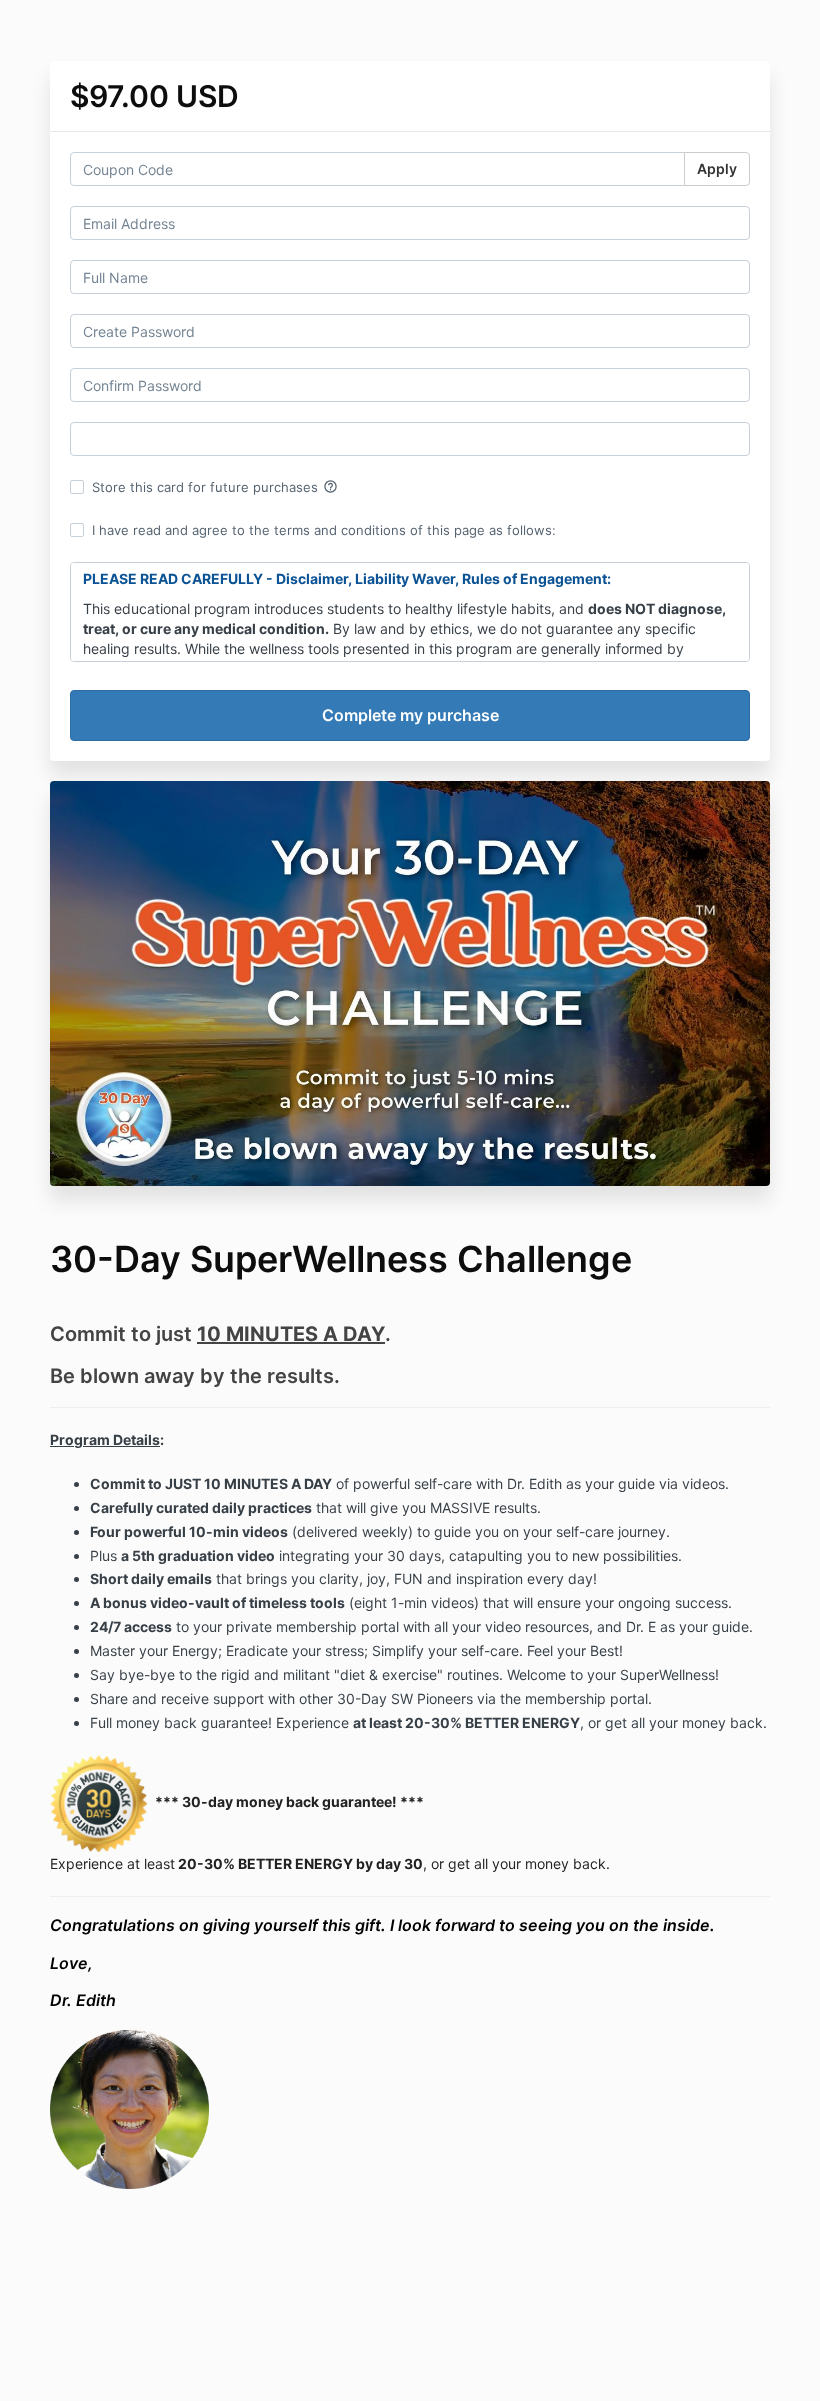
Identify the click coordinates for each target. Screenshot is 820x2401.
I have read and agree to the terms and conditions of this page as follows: (324, 530)
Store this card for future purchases (215, 487)
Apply (717, 168)
